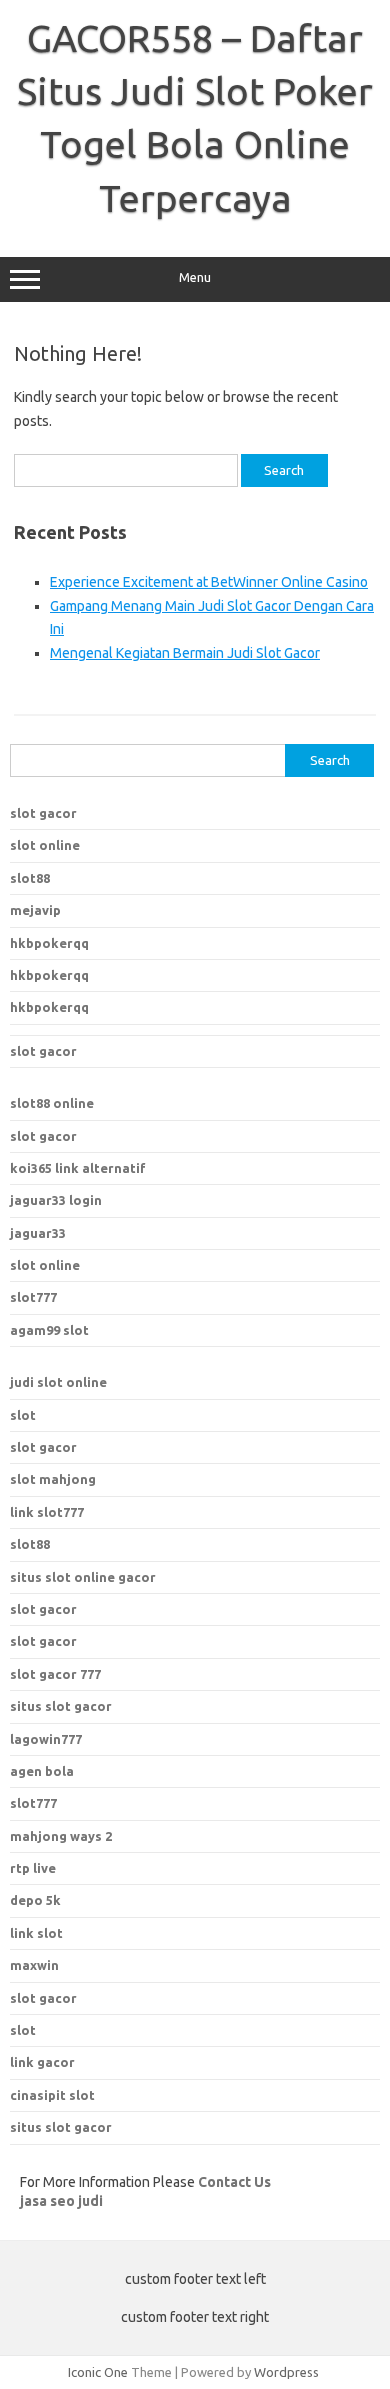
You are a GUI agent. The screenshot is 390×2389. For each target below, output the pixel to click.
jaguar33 (38, 1233)
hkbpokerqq (49, 943)
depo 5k (35, 1900)
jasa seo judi (61, 2201)
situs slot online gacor (83, 1577)
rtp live (33, 1868)
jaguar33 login (56, 1200)
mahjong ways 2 (61, 1836)
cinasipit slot (52, 2095)
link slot (36, 1933)
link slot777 (47, 1512)
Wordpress (286, 2372)
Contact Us (234, 2182)
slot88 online (52, 1103)
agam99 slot (49, 1330)
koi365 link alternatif (78, 1168)
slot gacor (43, 813)
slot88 (30, 878)
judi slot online (58, 1382)
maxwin (34, 1965)
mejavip (35, 910)
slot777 (33, 1297)
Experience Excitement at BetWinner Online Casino (209, 582)
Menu (195, 277)
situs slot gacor (61, 1706)
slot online (45, 845)
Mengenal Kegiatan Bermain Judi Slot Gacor (185, 653)
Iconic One (98, 2372)
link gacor (42, 2062)
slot (23, 1415)
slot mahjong (53, 1479)
